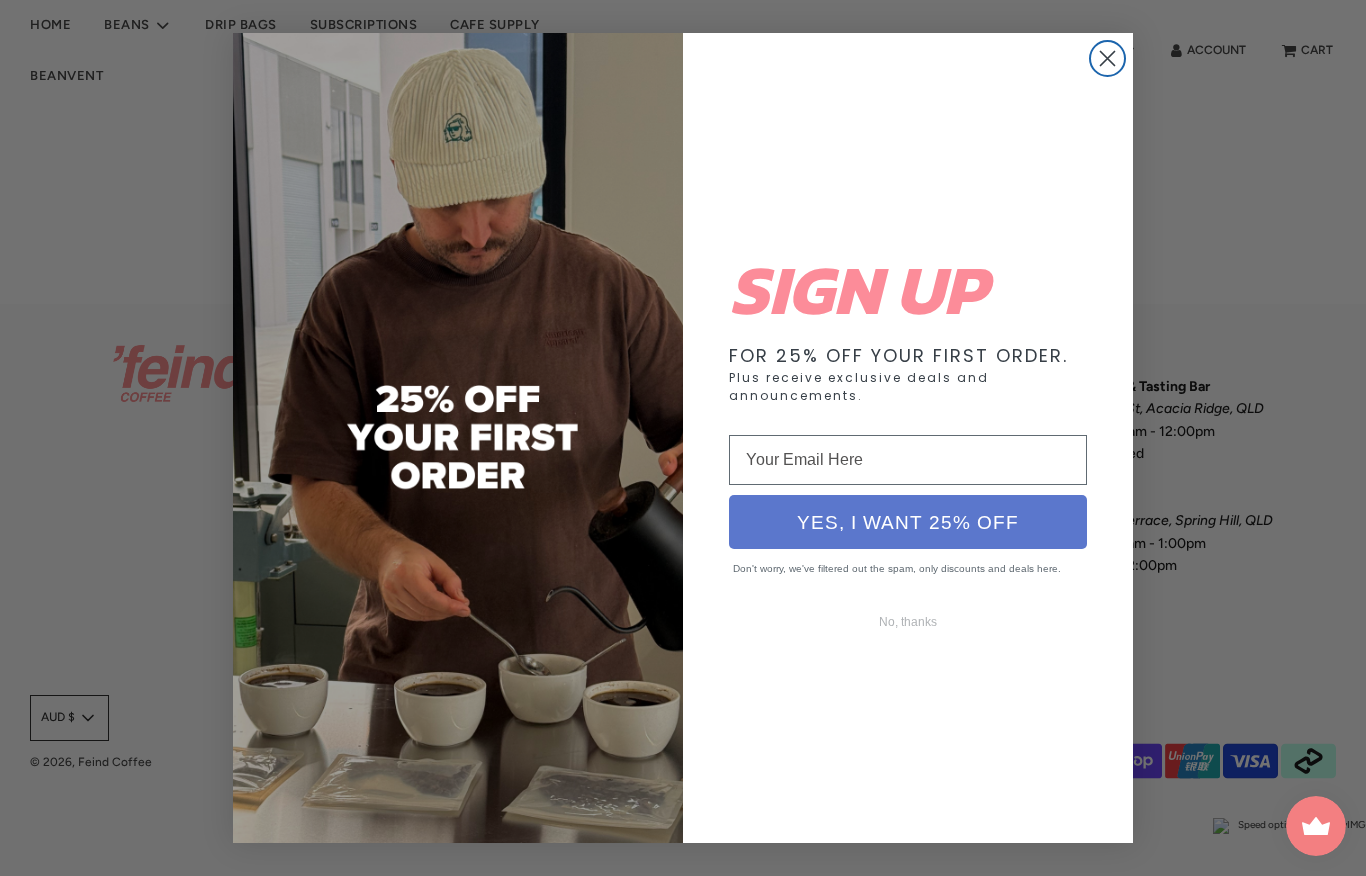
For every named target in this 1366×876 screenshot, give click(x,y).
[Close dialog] (1107, 58)
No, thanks (908, 622)
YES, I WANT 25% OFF (908, 522)
